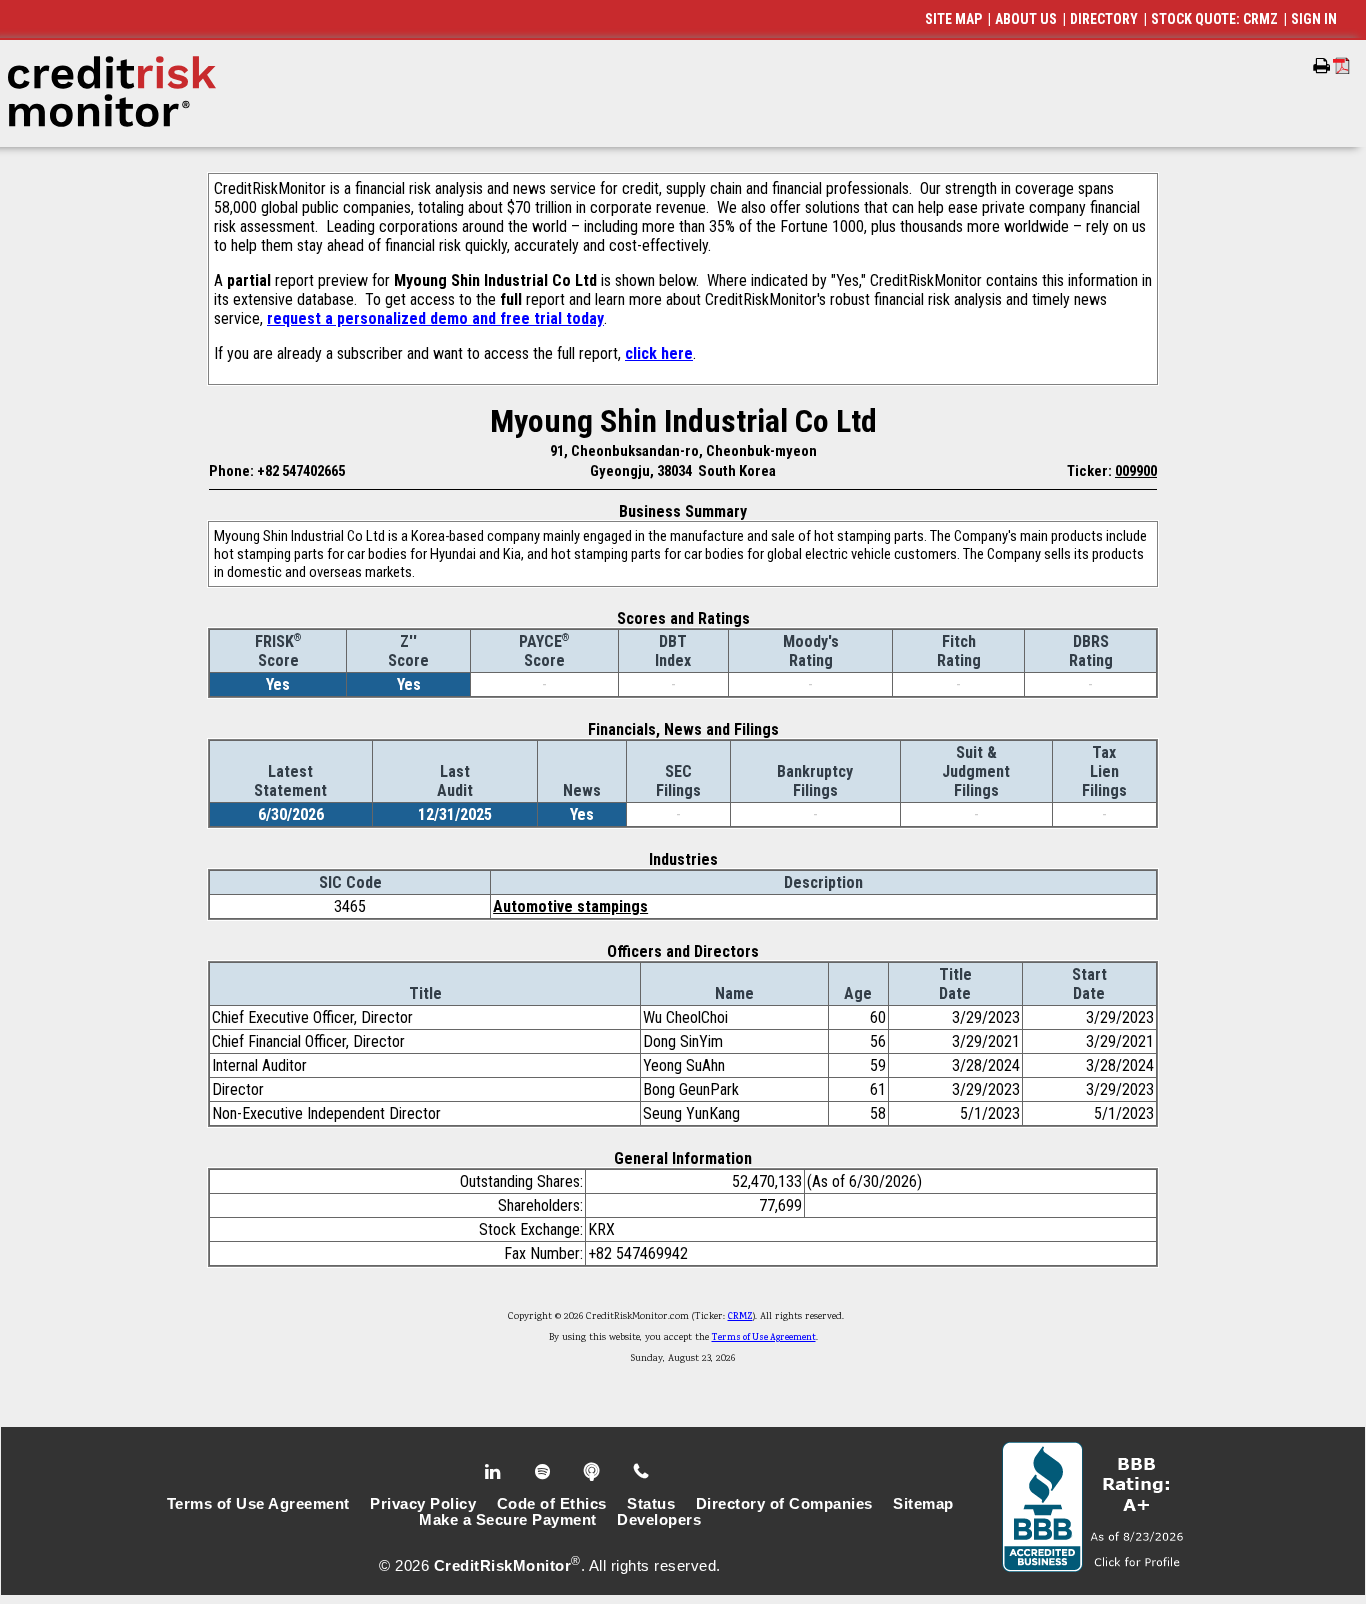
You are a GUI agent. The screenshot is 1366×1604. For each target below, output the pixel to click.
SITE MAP (953, 19)
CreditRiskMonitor (503, 1566)
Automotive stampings (570, 906)
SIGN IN (1314, 19)
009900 (1136, 471)
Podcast (593, 1472)
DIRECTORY (1104, 19)
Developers (659, 1520)
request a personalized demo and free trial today (435, 318)
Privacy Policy (423, 1504)
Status (651, 1504)
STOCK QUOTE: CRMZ (1214, 19)
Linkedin (495, 1472)
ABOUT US (1026, 19)
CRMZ (740, 1317)
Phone (642, 1472)
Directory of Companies (784, 1504)
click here (659, 353)
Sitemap (923, 1504)
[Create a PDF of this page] (1341, 65)
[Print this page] (1321, 66)
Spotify (544, 1472)
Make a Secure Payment (508, 1520)
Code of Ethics (552, 1504)
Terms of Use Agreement (764, 1338)
